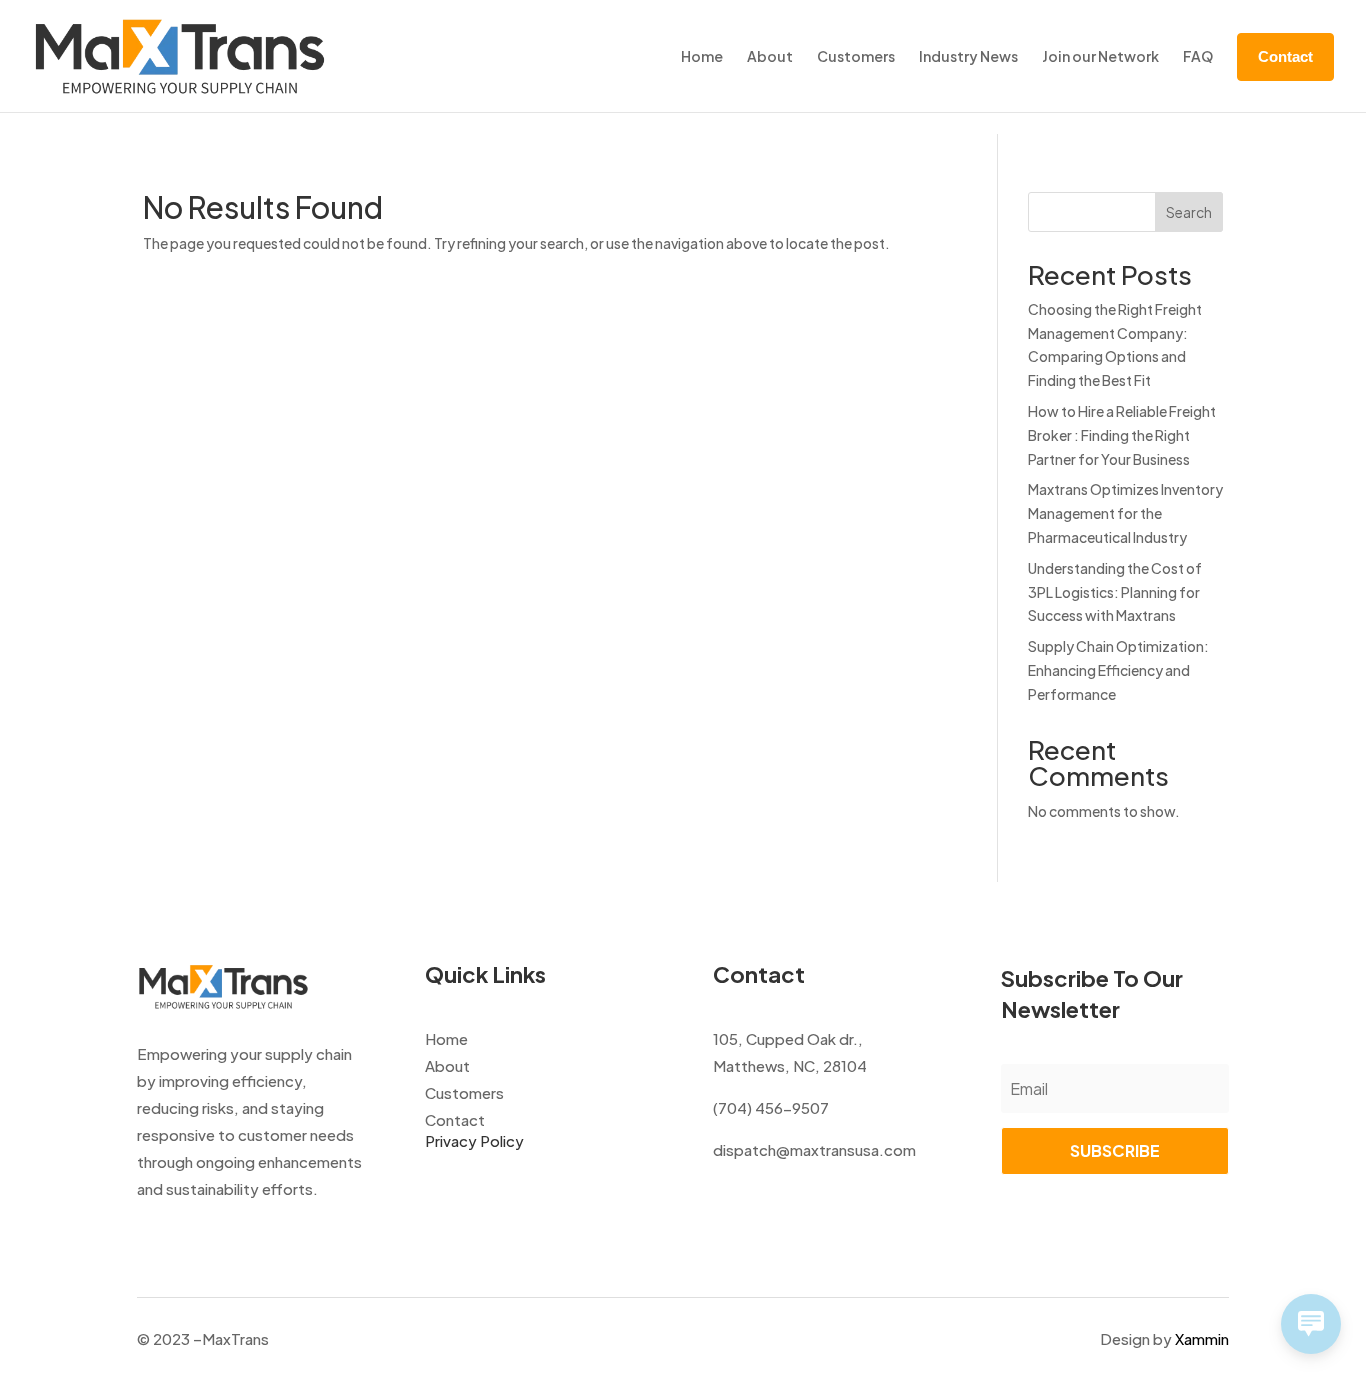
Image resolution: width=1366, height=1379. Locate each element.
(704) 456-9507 (771, 1107)
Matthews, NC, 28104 (790, 1065)
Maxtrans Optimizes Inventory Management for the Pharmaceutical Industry (1125, 513)
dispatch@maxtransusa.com (814, 1149)
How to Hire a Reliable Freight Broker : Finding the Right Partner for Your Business (1122, 435)
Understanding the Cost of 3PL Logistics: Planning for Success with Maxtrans (1115, 592)
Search (1189, 212)
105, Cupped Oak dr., (788, 1038)
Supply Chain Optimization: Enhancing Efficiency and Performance (1118, 670)
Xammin (1202, 1338)
